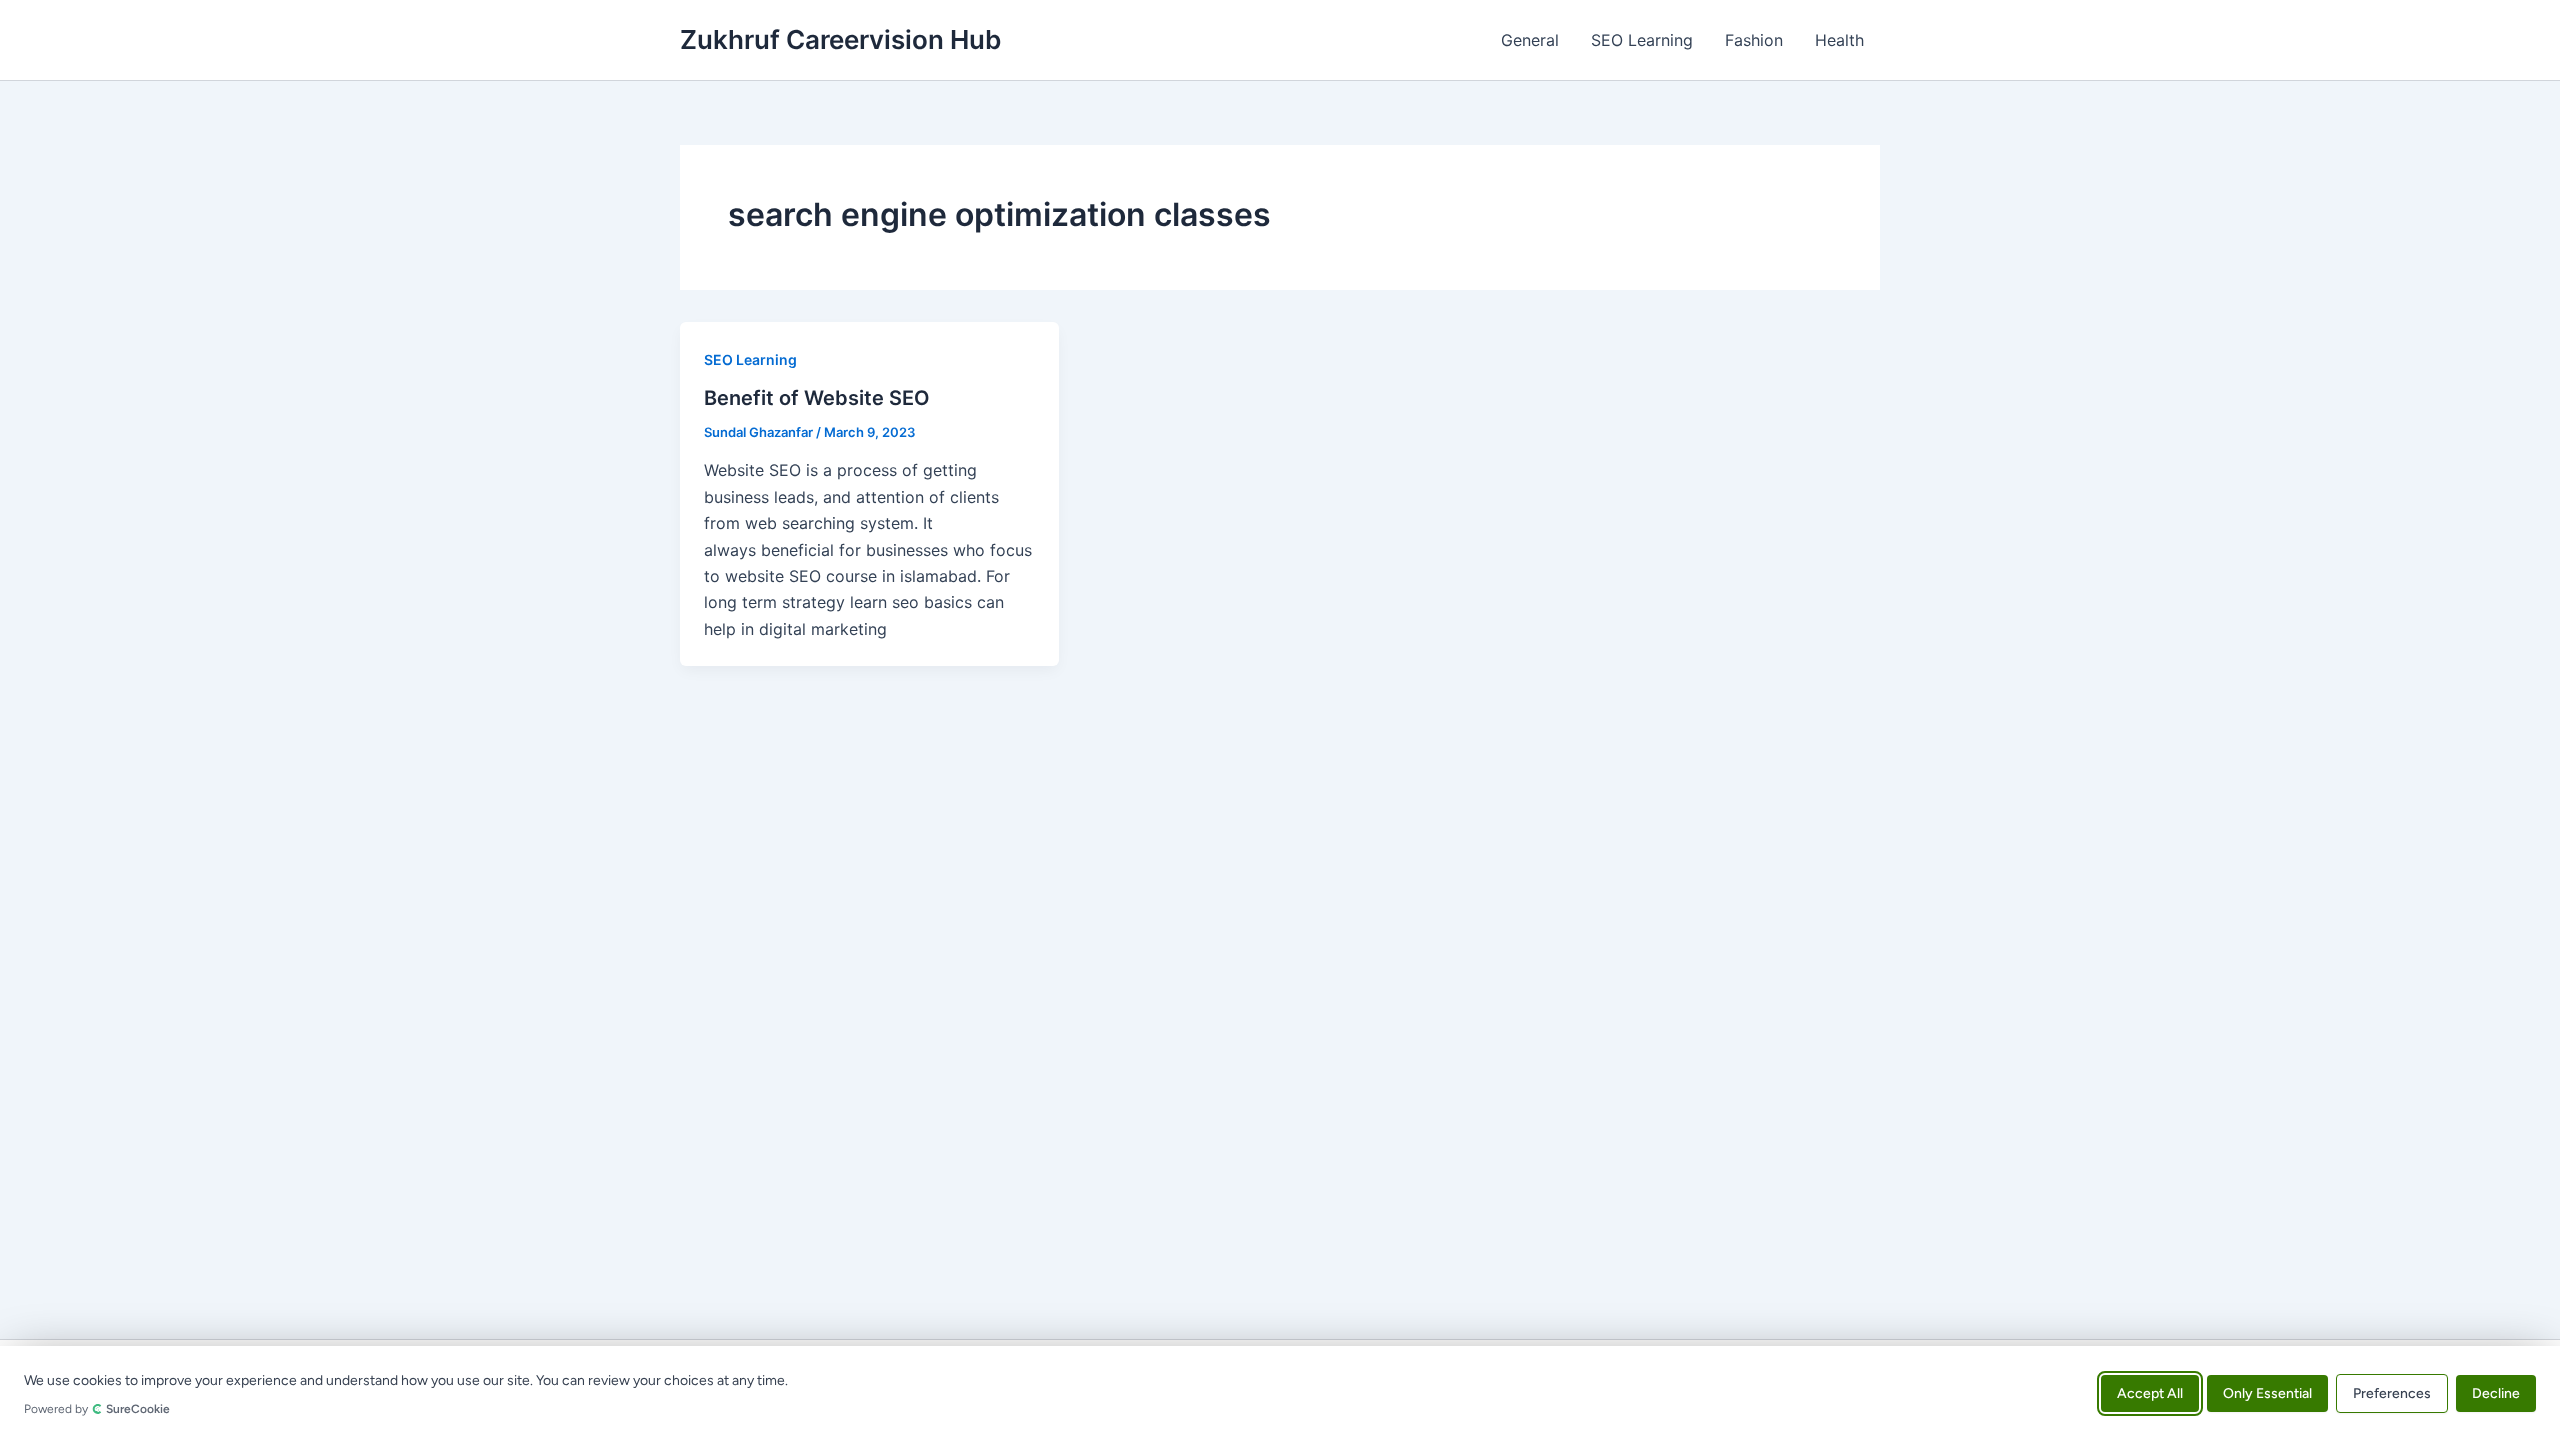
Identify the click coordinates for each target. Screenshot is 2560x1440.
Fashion (1754, 40)
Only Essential (2267, 1392)
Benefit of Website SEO (817, 398)
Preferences (2392, 1392)
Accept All (2150, 1392)
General (1530, 40)
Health (1839, 40)
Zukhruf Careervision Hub (840, 39)
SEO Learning (1642, 40)
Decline (2496, 1392)
